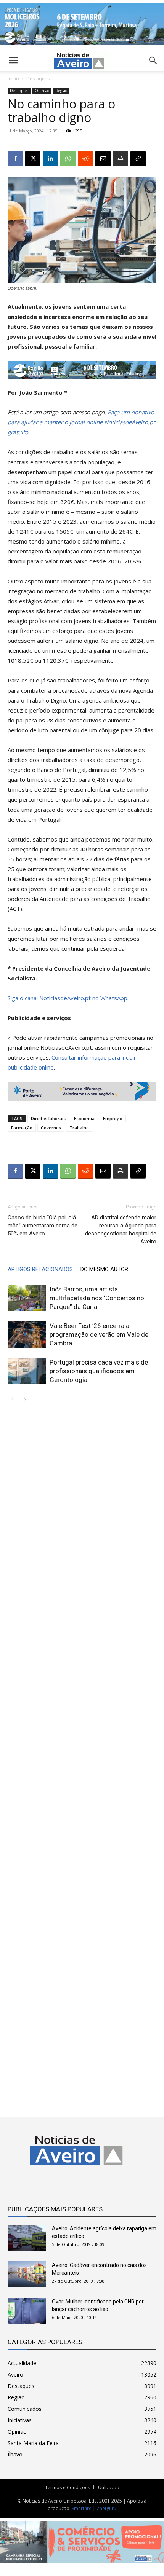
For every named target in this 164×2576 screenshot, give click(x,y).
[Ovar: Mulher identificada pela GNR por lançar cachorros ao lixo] (27, 2311)
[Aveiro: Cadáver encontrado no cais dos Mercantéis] (27, 2274)
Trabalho (79, 1128)
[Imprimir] (121, 159)
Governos (51, 1128)
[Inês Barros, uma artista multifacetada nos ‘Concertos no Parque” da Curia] (27, 1298)
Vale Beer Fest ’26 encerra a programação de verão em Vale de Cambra (99, 1334)
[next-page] (25, 1399)
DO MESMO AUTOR (104, 1269)
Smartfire (82, 2508)
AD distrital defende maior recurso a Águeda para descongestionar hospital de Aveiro (121, 1230)
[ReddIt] (85, 159)
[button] (153, 61)
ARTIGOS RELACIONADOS (40, 1269)
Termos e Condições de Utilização (82, 2488)
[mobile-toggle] (13, 61)
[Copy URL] (138, 159)
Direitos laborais (48, 1118)
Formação (22, 1128)
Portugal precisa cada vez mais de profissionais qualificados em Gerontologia (99, 1371)
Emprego (113, 1118)
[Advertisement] (82, 1754)
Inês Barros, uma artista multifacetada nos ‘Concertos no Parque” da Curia (97, 1298)
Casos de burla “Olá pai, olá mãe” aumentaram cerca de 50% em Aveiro (43, 1226)
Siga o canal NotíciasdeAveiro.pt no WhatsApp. (68, 998)
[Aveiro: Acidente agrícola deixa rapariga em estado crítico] (27, 2238)
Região (61, 91)
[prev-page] (12, 1399)
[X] (33, 159)
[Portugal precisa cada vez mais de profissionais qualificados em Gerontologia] (27, 1371)
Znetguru (106, 2508)
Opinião (42, 91)
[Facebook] (15, 159)
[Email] (103, 159)
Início (13, 79)
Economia (84, 1118)
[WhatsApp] (68, 159)
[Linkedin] (50, 159)
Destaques (38, 79)
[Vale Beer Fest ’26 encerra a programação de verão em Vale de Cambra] (27, 1335)
